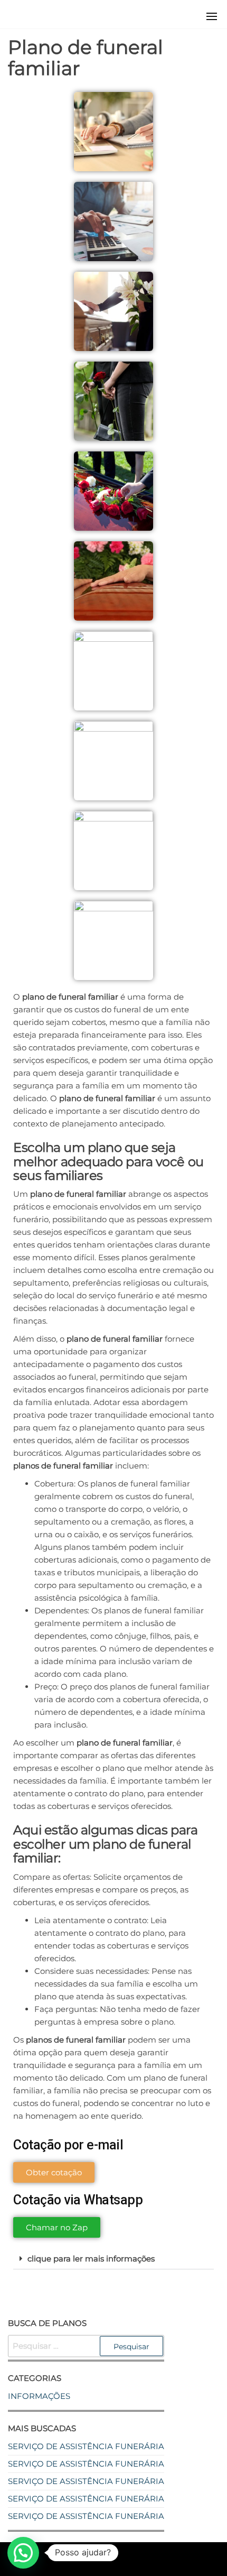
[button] (212, 16)
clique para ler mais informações (91, 2259)
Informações (39, 2396)
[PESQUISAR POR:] (86, 2346)
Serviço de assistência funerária (86, 2446)
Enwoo (104, 2559)
